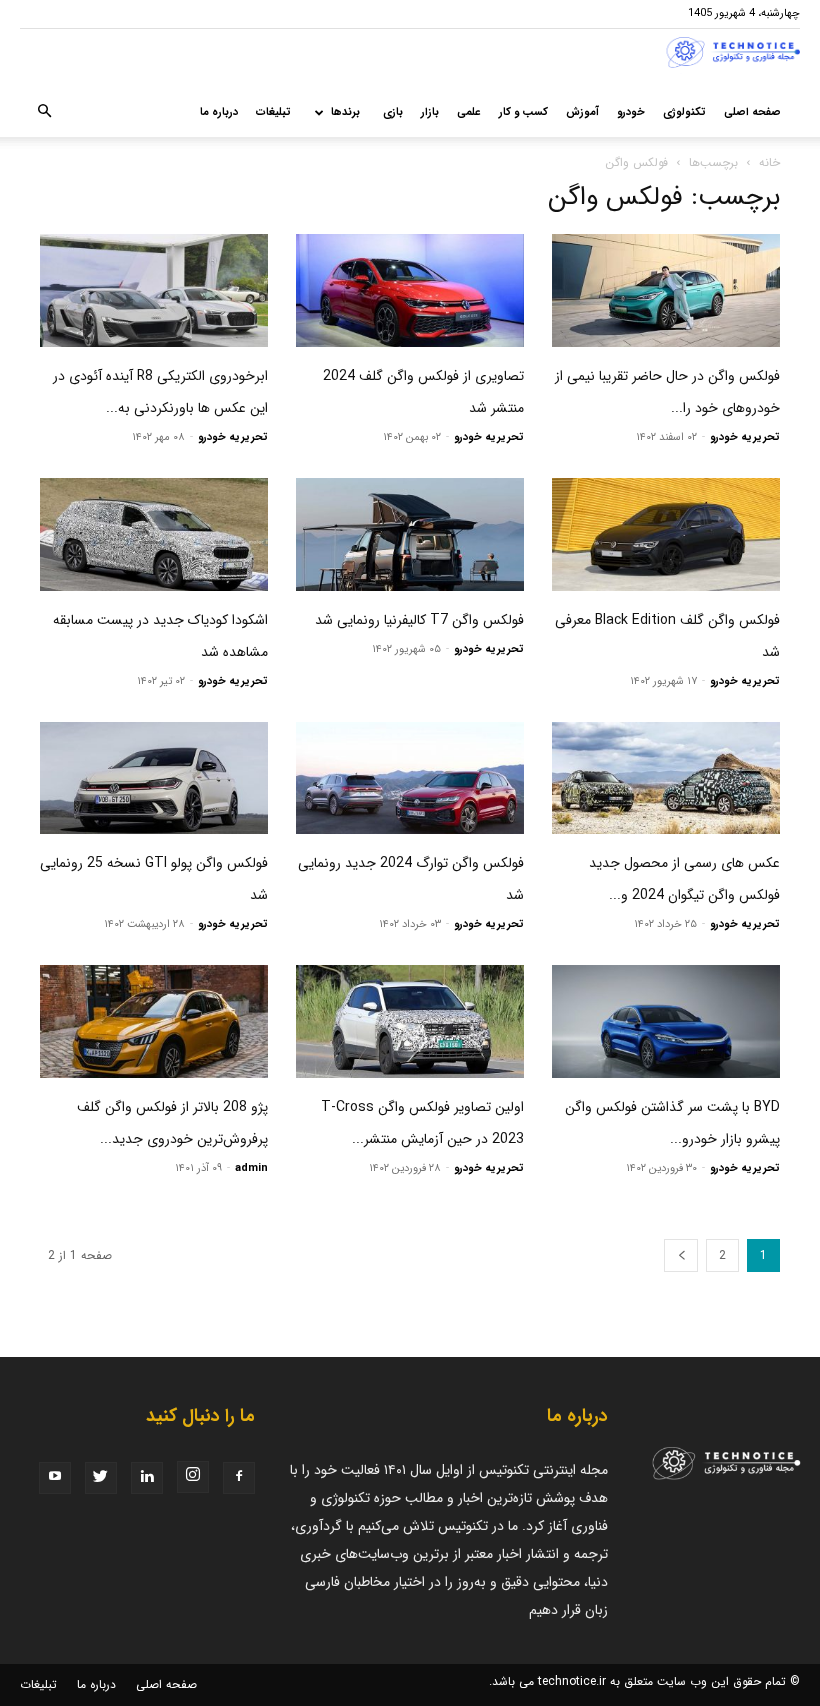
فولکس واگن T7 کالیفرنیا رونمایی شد (419, 620)
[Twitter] (101, 1478)
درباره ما (219, 112)
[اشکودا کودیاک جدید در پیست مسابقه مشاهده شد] (154, 534)
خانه (769, 162)
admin (251, 1168)
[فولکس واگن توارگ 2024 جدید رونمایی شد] (410, 778)
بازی (393, 112)
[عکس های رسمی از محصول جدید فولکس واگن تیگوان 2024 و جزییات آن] (666, 778)
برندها (345, 112)
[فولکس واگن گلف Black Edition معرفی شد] (666, 534)
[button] (44, 113)
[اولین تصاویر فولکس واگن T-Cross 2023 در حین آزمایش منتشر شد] (410, 1021)
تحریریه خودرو (745, 437)
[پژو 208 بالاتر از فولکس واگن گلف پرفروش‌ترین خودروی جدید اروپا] (154, 1021)
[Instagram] (193, 1477)
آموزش (582, 112)
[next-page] (681, 1255)
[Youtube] (55, 1478)
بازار (430, 112)
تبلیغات (273, 112)
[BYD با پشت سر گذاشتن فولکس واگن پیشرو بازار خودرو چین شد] (666, 1021)
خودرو (631, 112)
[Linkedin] (147, 1478)
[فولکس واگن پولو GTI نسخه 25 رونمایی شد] (154, 778)
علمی (469, 112)
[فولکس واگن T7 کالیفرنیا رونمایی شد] (410, 534)
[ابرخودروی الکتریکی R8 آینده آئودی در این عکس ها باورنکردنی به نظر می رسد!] (154, 290)
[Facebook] (239, 1478)
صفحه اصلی (752, 112)
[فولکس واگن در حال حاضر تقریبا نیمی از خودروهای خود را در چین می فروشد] (666, 290)
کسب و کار (523, 112)
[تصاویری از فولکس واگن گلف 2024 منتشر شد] (410, 290)
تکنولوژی (684, 112)
